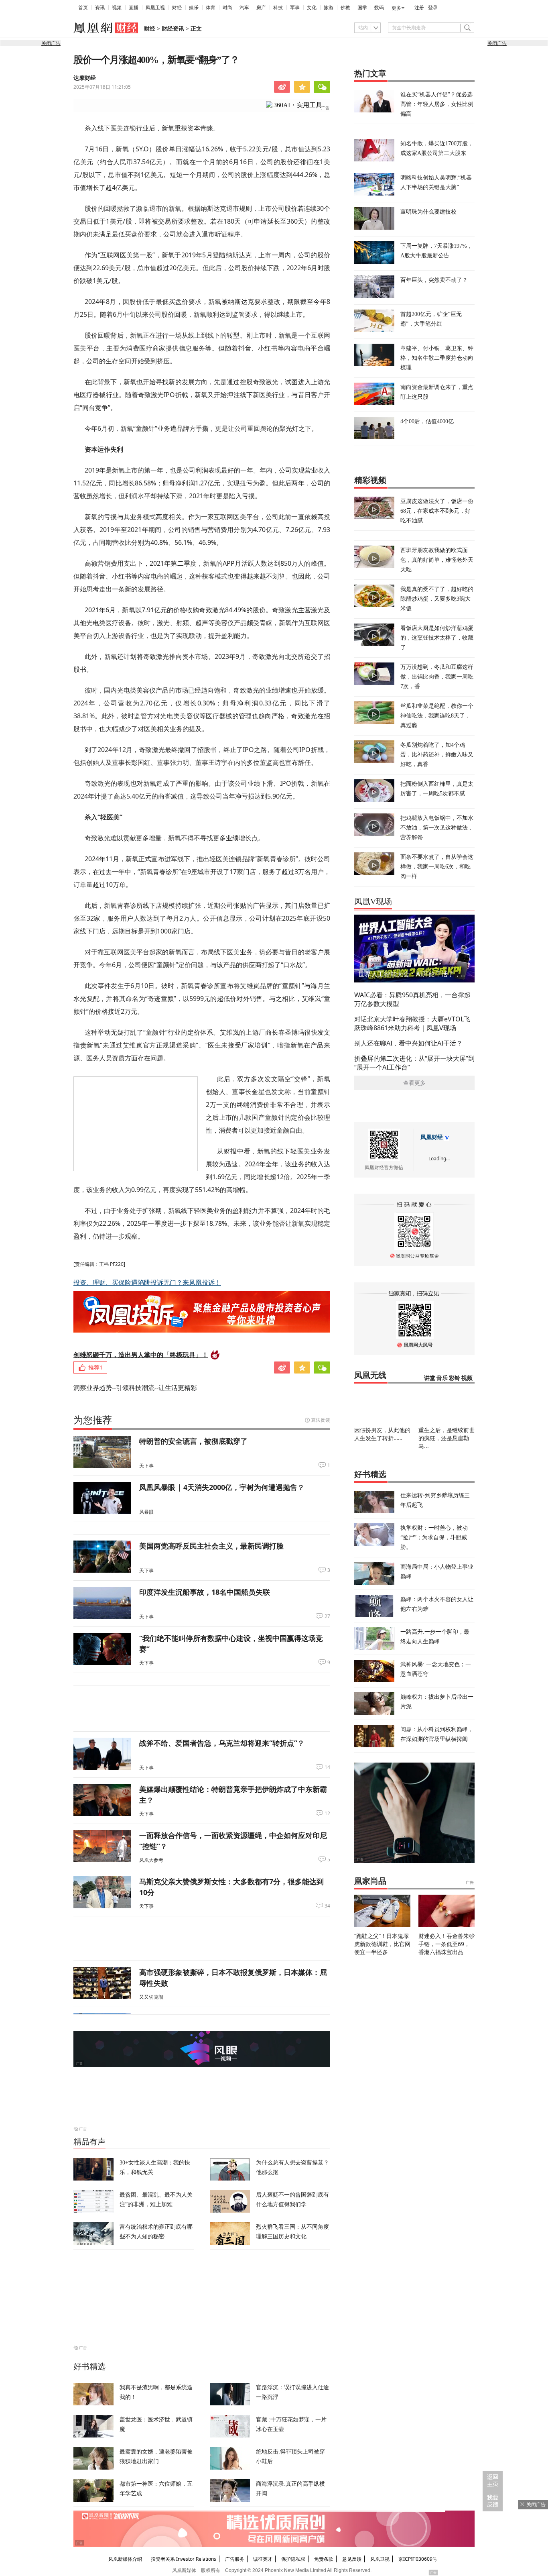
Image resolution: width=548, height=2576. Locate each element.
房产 (261, 8)
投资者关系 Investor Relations (184, 2559)
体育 (211, 8)
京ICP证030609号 (418, 2559)
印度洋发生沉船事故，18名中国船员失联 (205, 1592)
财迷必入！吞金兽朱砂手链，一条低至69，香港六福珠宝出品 (447, 1944)
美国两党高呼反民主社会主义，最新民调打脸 (211, 1546)
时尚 (227, 8)
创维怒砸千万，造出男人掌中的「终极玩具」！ (141, 1355)
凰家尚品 (370, 1881)
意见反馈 (352, 2559)
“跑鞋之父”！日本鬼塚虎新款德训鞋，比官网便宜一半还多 (382, 1944)
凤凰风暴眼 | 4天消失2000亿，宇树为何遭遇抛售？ (222, 1487)
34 (327, 1906)
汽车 (244, 8)
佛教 (345, 8)
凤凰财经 (432, 1137)
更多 (396, 8)
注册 (419, 8)
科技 (278, 8)
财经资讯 (173, 29)
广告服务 (235, 2559)
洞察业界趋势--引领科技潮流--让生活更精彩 (135, 1388)
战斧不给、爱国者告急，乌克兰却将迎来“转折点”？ (222, 1743)
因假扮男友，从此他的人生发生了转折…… (382, 1434)
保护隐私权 (293, 2559)
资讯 (100, 8)
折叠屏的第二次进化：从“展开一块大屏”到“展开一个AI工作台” (414, 1063)
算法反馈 (321, 1420)
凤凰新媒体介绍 (125, 2559)
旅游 (329, 8)
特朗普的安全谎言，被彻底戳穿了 (193, 1441)
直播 (134, 8)
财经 (177, 8)
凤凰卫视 (155, 8)
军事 (295, 8)
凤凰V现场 (373, 901)
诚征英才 (263, 2559)
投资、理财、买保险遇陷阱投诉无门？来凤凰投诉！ (147, 1282)
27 (327, 1616)
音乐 (442, 1378)
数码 (379, 8)
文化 (312, 8)
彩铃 (455, 1378)
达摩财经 (85, 78)
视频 (117, 8)
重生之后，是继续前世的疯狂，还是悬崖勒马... (447, 1438)
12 (327, 1814)
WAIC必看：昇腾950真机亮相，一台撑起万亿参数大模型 (412, 999)
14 (327, 1767)
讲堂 (430, 1378)
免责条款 (324, 2559)
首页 (83, 8)
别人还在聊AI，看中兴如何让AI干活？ (408, 1043)
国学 (362, 8)
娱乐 (194, 8)
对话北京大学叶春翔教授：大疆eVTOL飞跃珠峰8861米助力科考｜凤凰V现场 (412, 1023)
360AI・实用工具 (298, 105)
